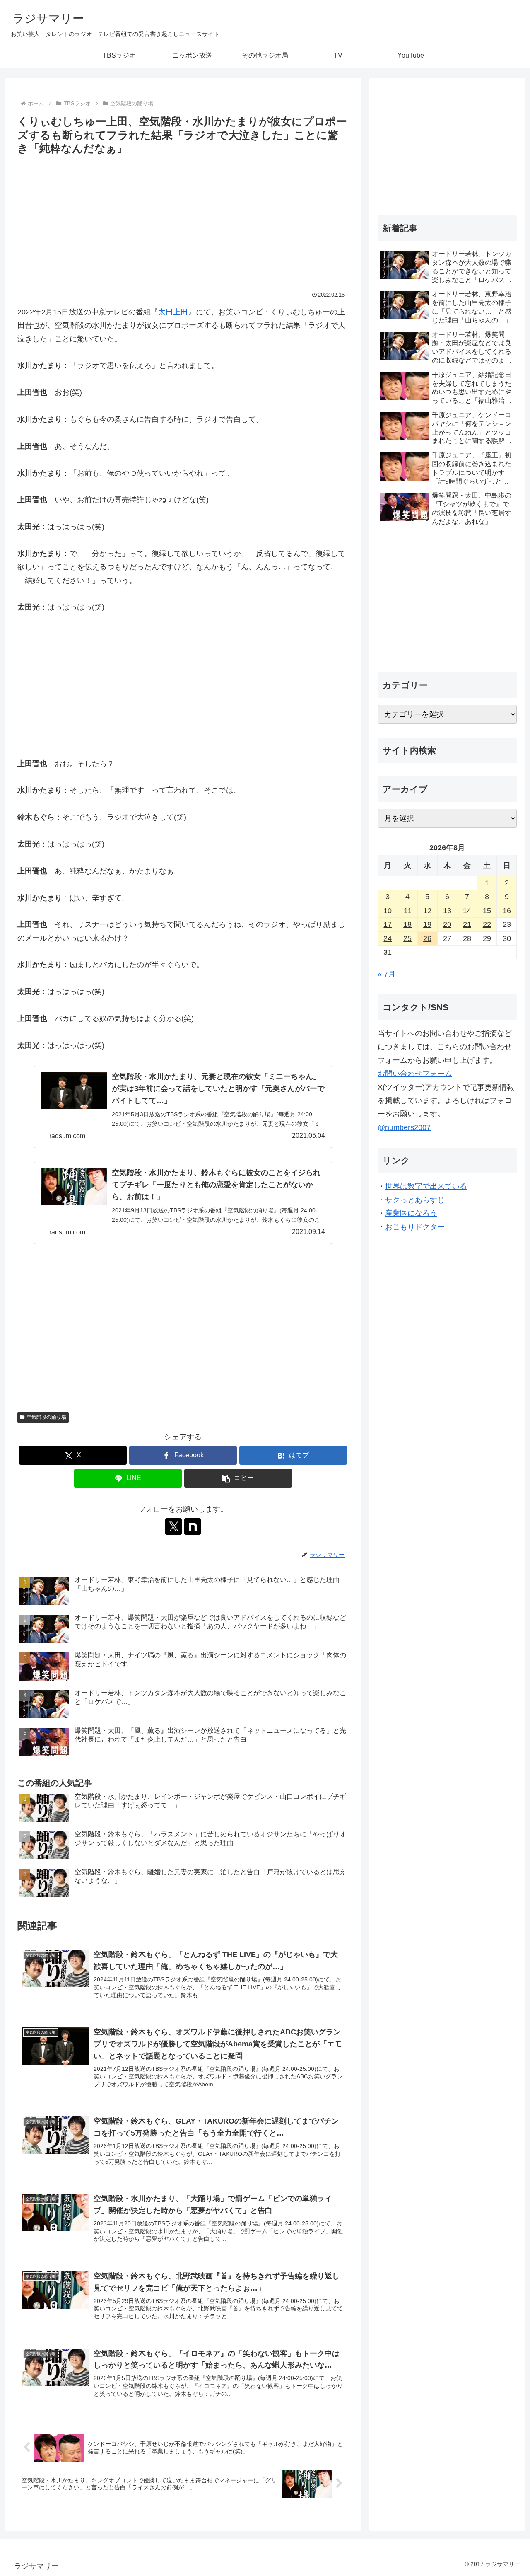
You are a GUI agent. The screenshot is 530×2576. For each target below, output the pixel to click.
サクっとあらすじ (415, 1200)
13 (447, 911)
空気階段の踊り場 (46, 1417)
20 (447, 924)
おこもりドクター (415, 1227)
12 (427, 911)
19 (427, 924)
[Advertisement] (183, 220)
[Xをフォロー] (173, 1526)
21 (467, 924)
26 (427, 938)
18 (407, 924)
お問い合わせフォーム (415, 1074)
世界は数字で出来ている (426, 1186)
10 (388, 911)
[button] (238, 1478)
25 (407, 938)
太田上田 (173, 312)
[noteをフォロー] (193, 1526)
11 (408, 911)
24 (388, 938)
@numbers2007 (404, 1127)
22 (487, 924)
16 (507, 911)
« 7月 (387, 974)
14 (467, 911)
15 (487, 911)
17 (388, 924)
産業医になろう (411, 1213)
